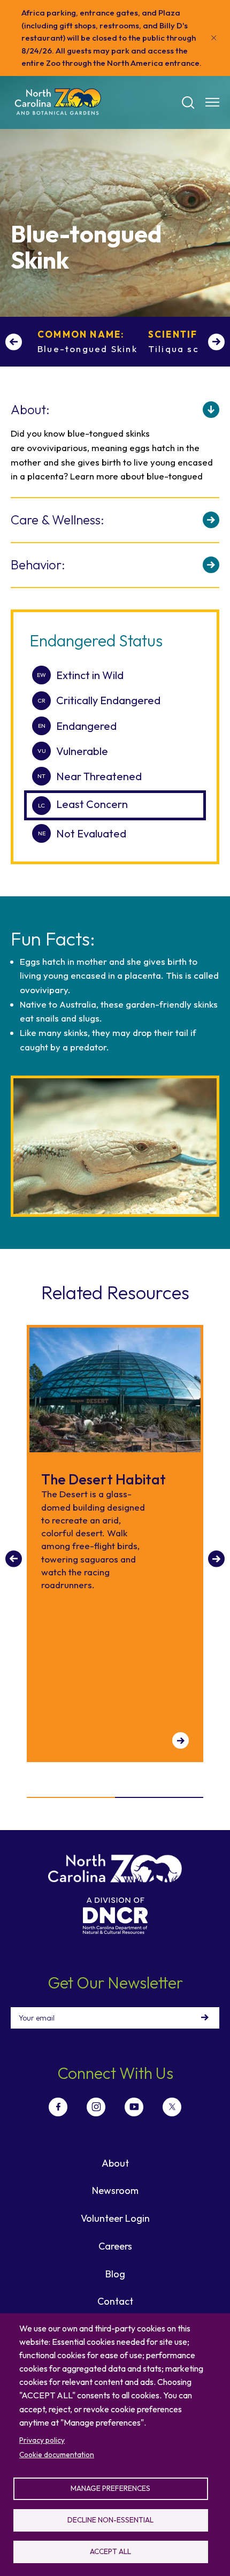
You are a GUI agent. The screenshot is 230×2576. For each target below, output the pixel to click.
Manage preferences (110, 2488)
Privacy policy (42, 2440)
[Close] (214, 38)
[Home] (58, 102)
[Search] (188, 103)
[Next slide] (216, 342)
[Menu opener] (212, 102)
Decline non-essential (110, 2520)
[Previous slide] (14, 342)
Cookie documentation (57, 2455)
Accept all (110, 2551)
